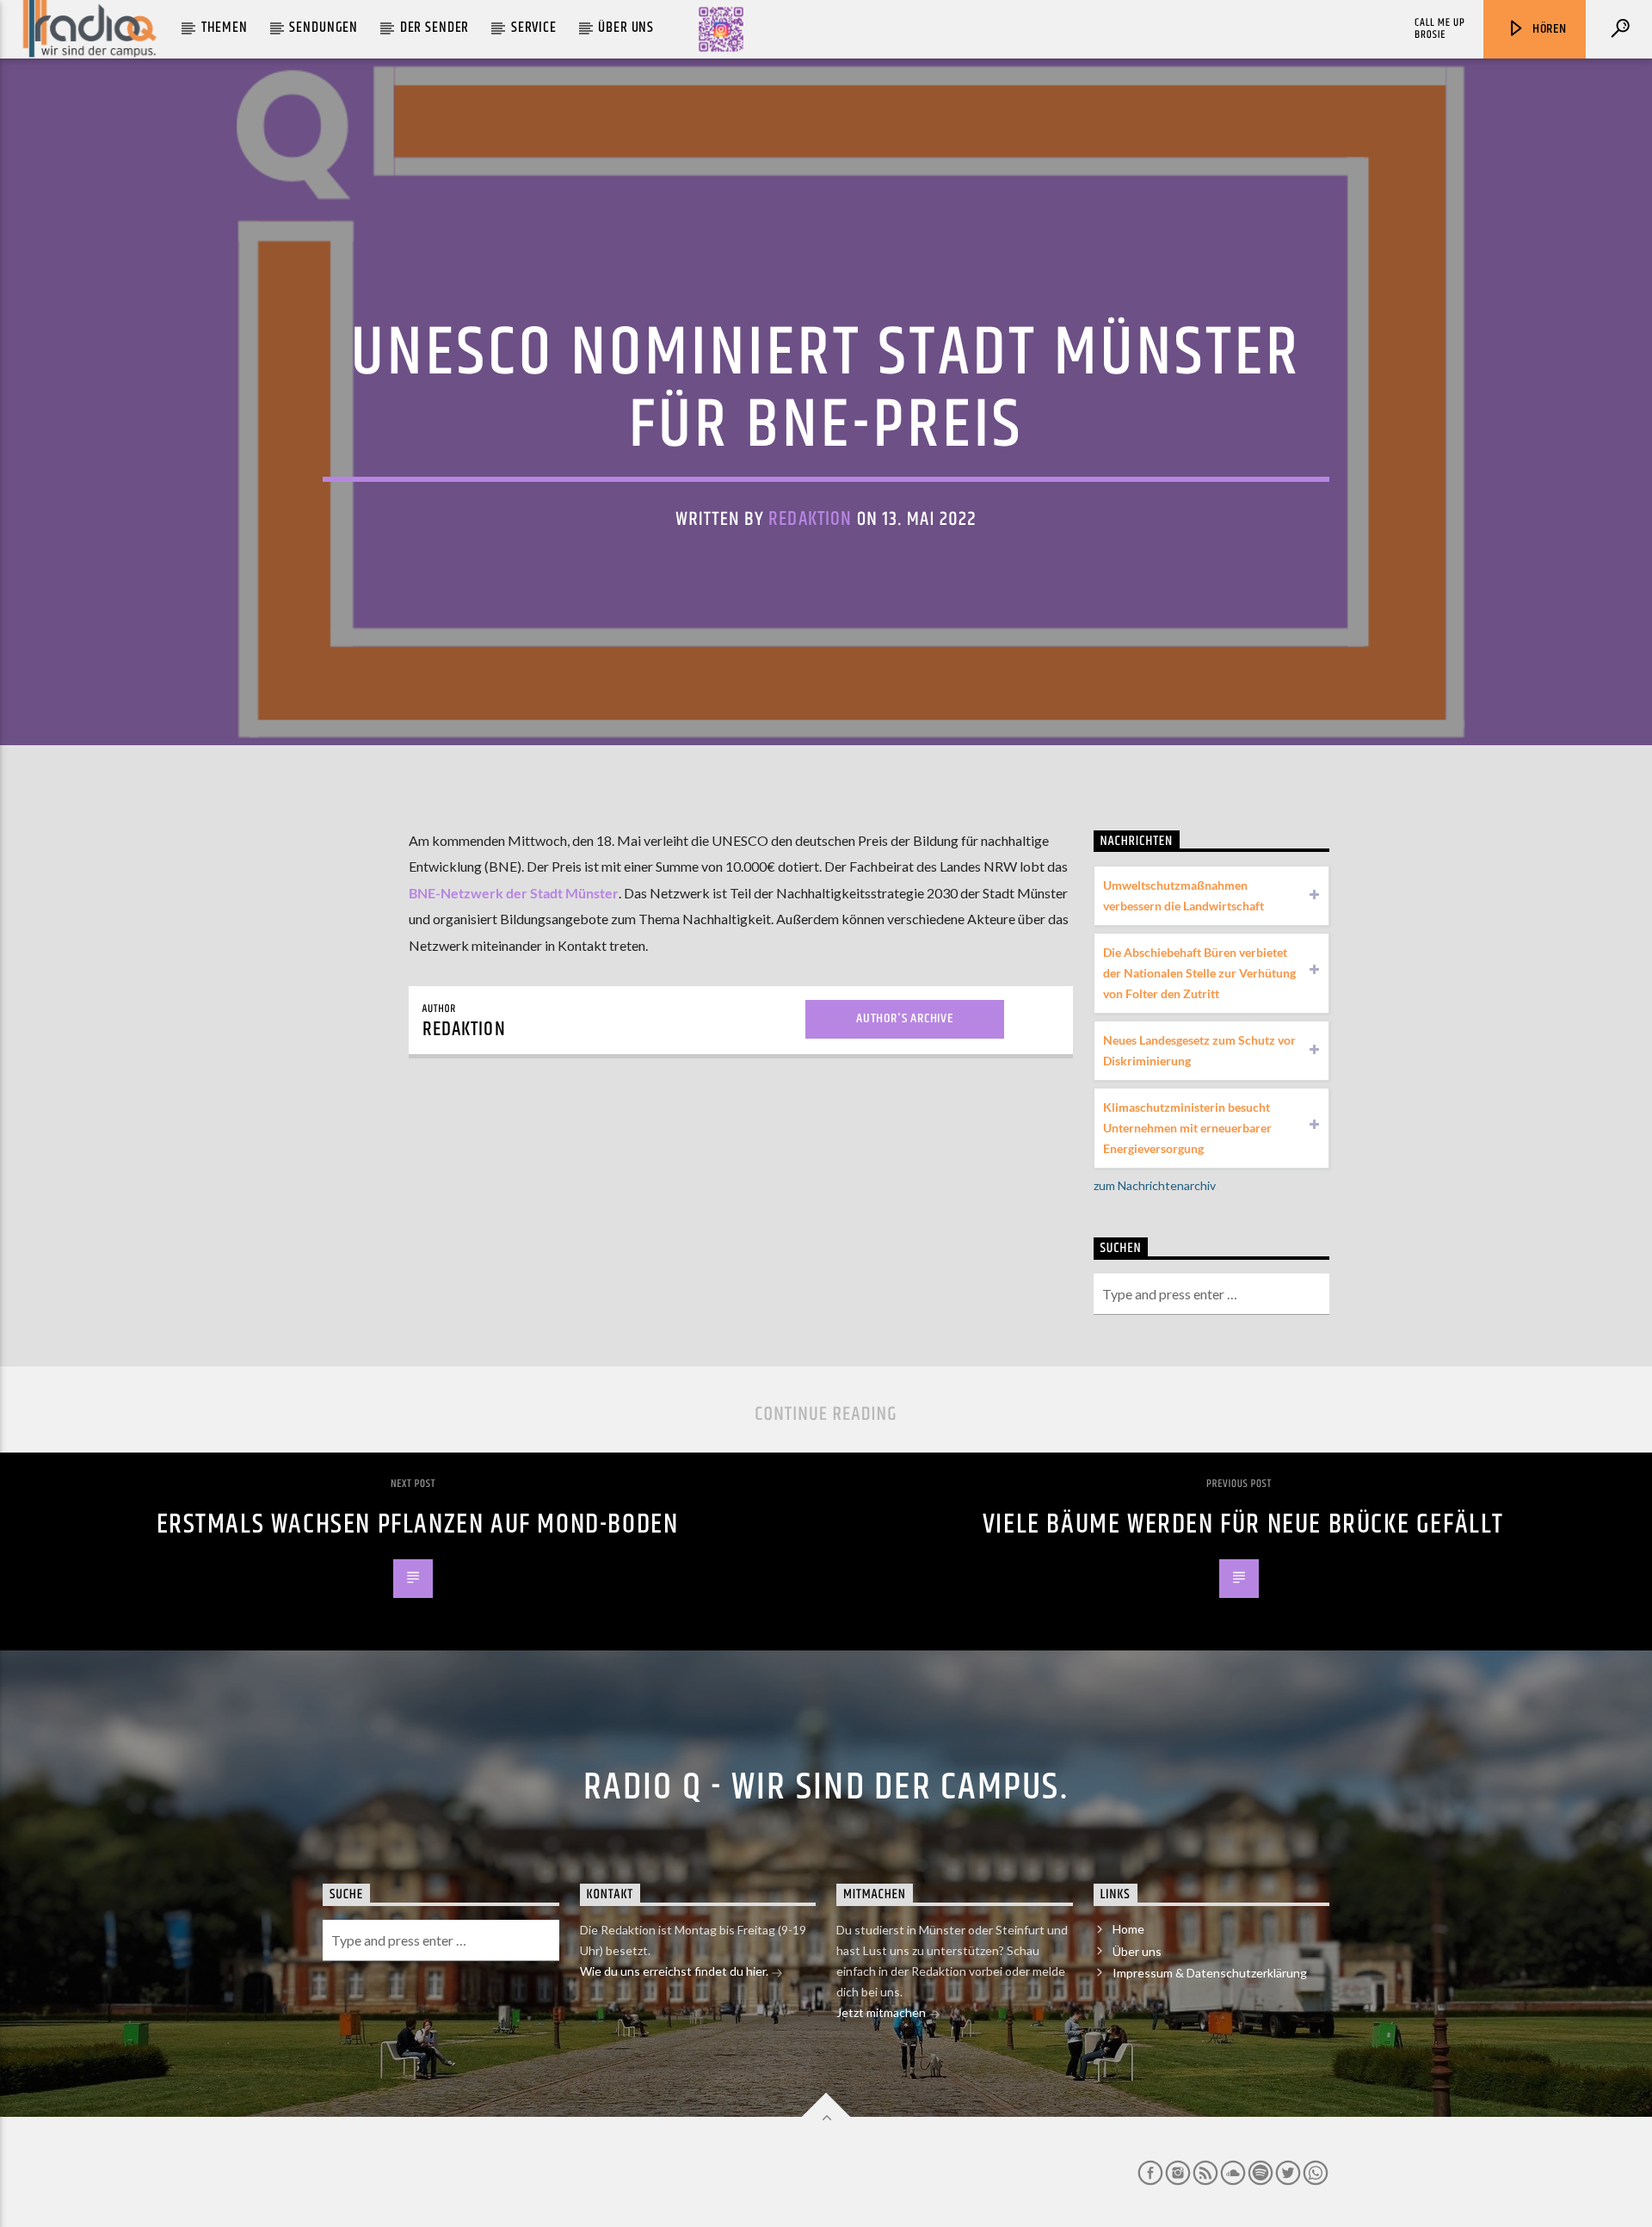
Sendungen (324, 28)
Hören (1548, 29)
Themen (225, 28)
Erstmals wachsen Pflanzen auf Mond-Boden (418, 1524)
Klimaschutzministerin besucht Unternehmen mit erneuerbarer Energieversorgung (1187, 1128)
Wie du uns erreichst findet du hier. (675, 1971)
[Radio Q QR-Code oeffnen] (721, 29)
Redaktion (810, 519)
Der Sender (435, 28)
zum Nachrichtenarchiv (1155, 1185)
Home (1128, 1929)
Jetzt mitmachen (882, 2012)
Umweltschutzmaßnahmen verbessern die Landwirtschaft (1184, 895)
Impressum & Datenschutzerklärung (1210, 1973)
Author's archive (905, 1018)
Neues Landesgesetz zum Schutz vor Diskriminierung (1199, 1050)
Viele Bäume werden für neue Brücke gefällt (1243, 1524)
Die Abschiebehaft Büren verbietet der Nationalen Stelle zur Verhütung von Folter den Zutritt (1199, 973)
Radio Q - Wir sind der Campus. (826, 1787)
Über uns (626, 28)
